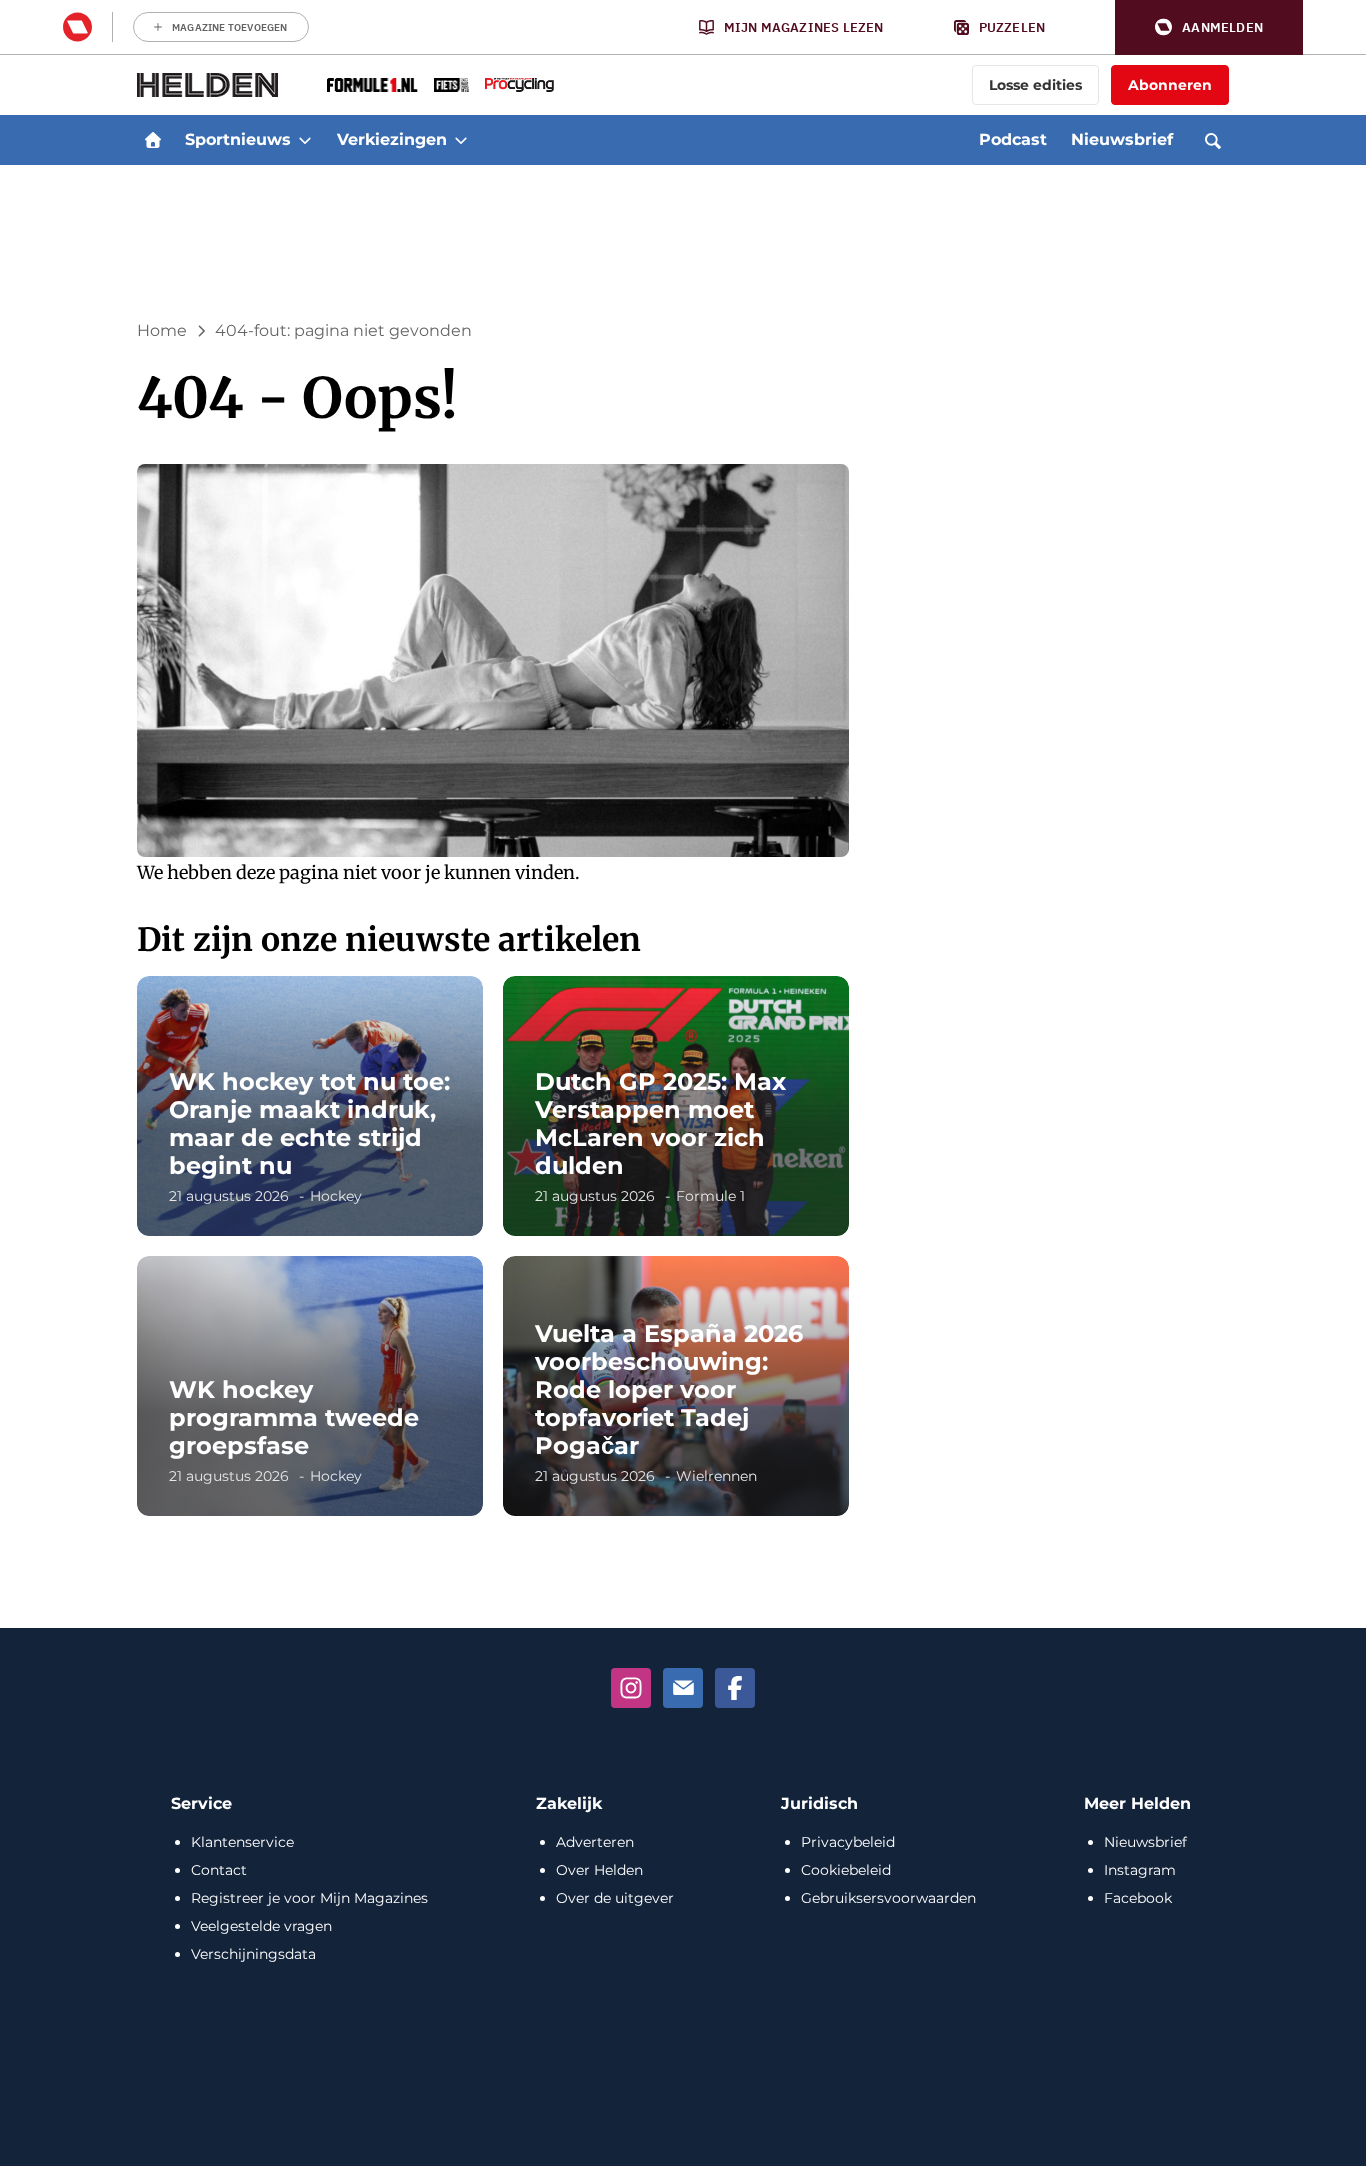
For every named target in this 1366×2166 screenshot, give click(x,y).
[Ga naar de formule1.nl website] (372, 85)
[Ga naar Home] (153, 140)
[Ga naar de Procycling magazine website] (519, 85)
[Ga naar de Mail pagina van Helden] (683, 1688)
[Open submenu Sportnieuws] (305, 140)
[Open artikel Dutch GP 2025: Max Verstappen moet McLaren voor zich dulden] (676, 1106)
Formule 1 (710, 1196)
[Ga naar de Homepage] (208, 85)
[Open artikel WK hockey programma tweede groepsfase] (310, 1386)
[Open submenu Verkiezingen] (461, 140)
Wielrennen (716, 1476)
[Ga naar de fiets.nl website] (451, 85)
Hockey (336, 1196)
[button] (1209, 27)
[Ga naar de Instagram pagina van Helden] (631, 1688)
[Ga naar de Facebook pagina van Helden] (735, 1688)
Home (162, 330)
